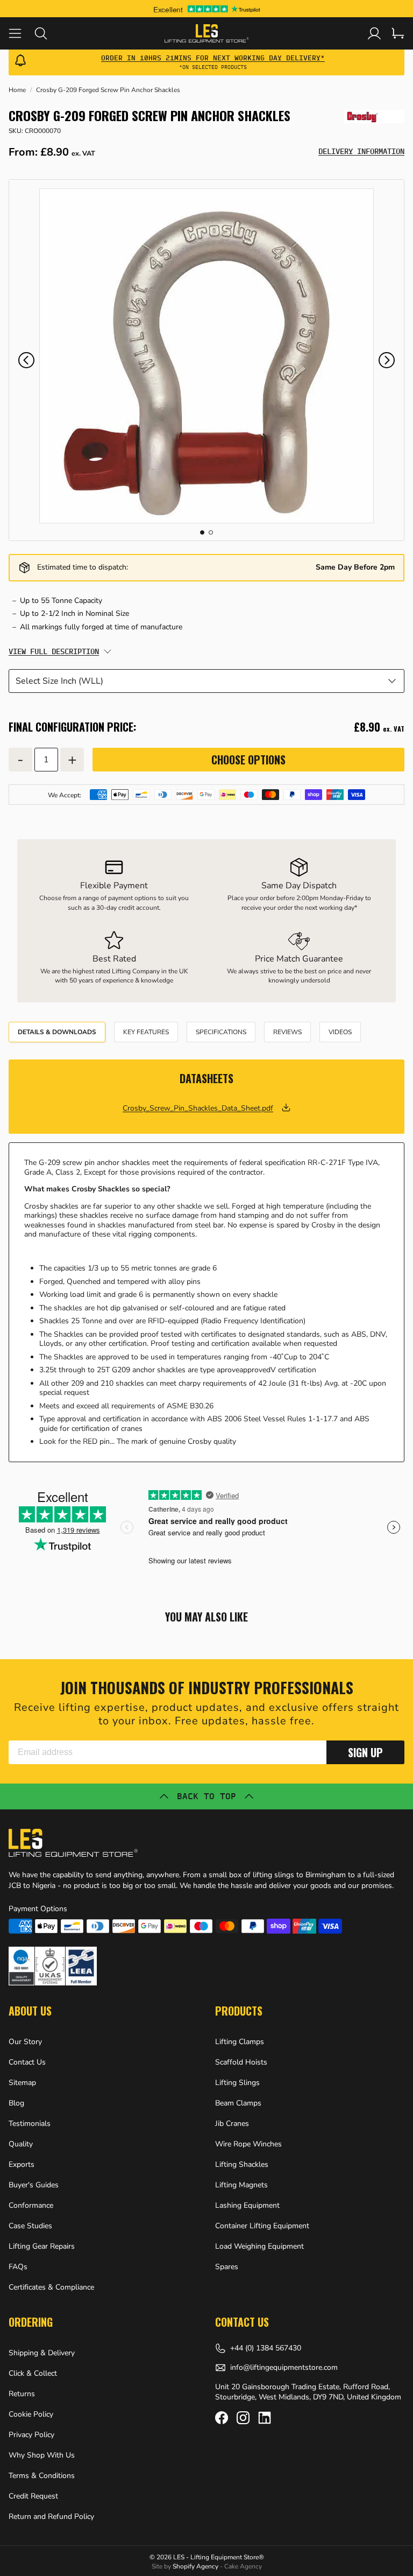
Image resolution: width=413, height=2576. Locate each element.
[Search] (47, 33)
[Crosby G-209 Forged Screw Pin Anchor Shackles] (206, 356)
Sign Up (365, 1752)
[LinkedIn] (265, 2418)
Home (17, 90)
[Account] (374, 33)
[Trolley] (398, 33)
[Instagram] (243, 2418)
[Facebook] (222, 2418)
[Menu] (22, 33)
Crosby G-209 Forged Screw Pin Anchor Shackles (108, 90)
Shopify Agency (195, 2566)
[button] (26, 360)
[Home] (207, 33)
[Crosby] (374, 117)
